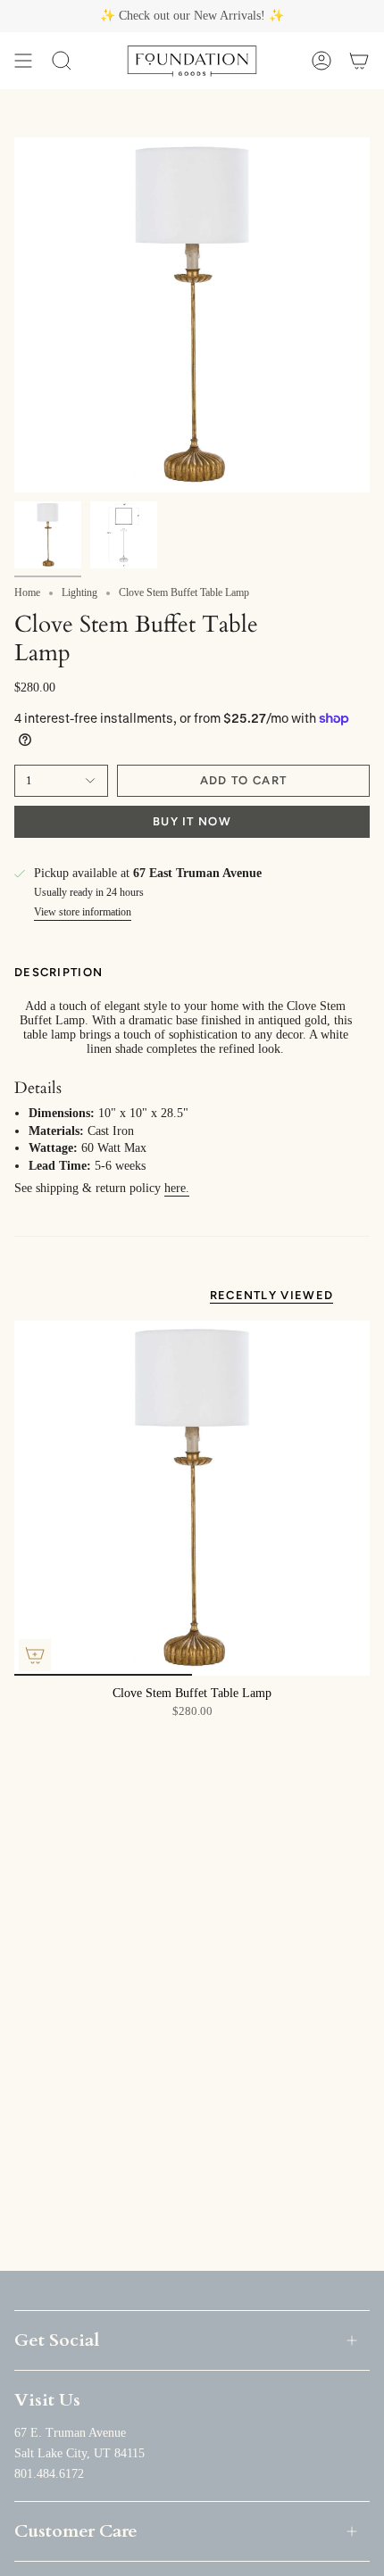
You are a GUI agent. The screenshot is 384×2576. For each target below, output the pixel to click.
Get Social (57, 2340)
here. (177, 1188)
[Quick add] (35, 1655)
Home (27, 592)
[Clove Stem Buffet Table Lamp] (192, 1498)
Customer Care (76, 2531)
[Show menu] (23, 61)
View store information (83, 912)
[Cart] (359, 61)
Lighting (79, 592)
